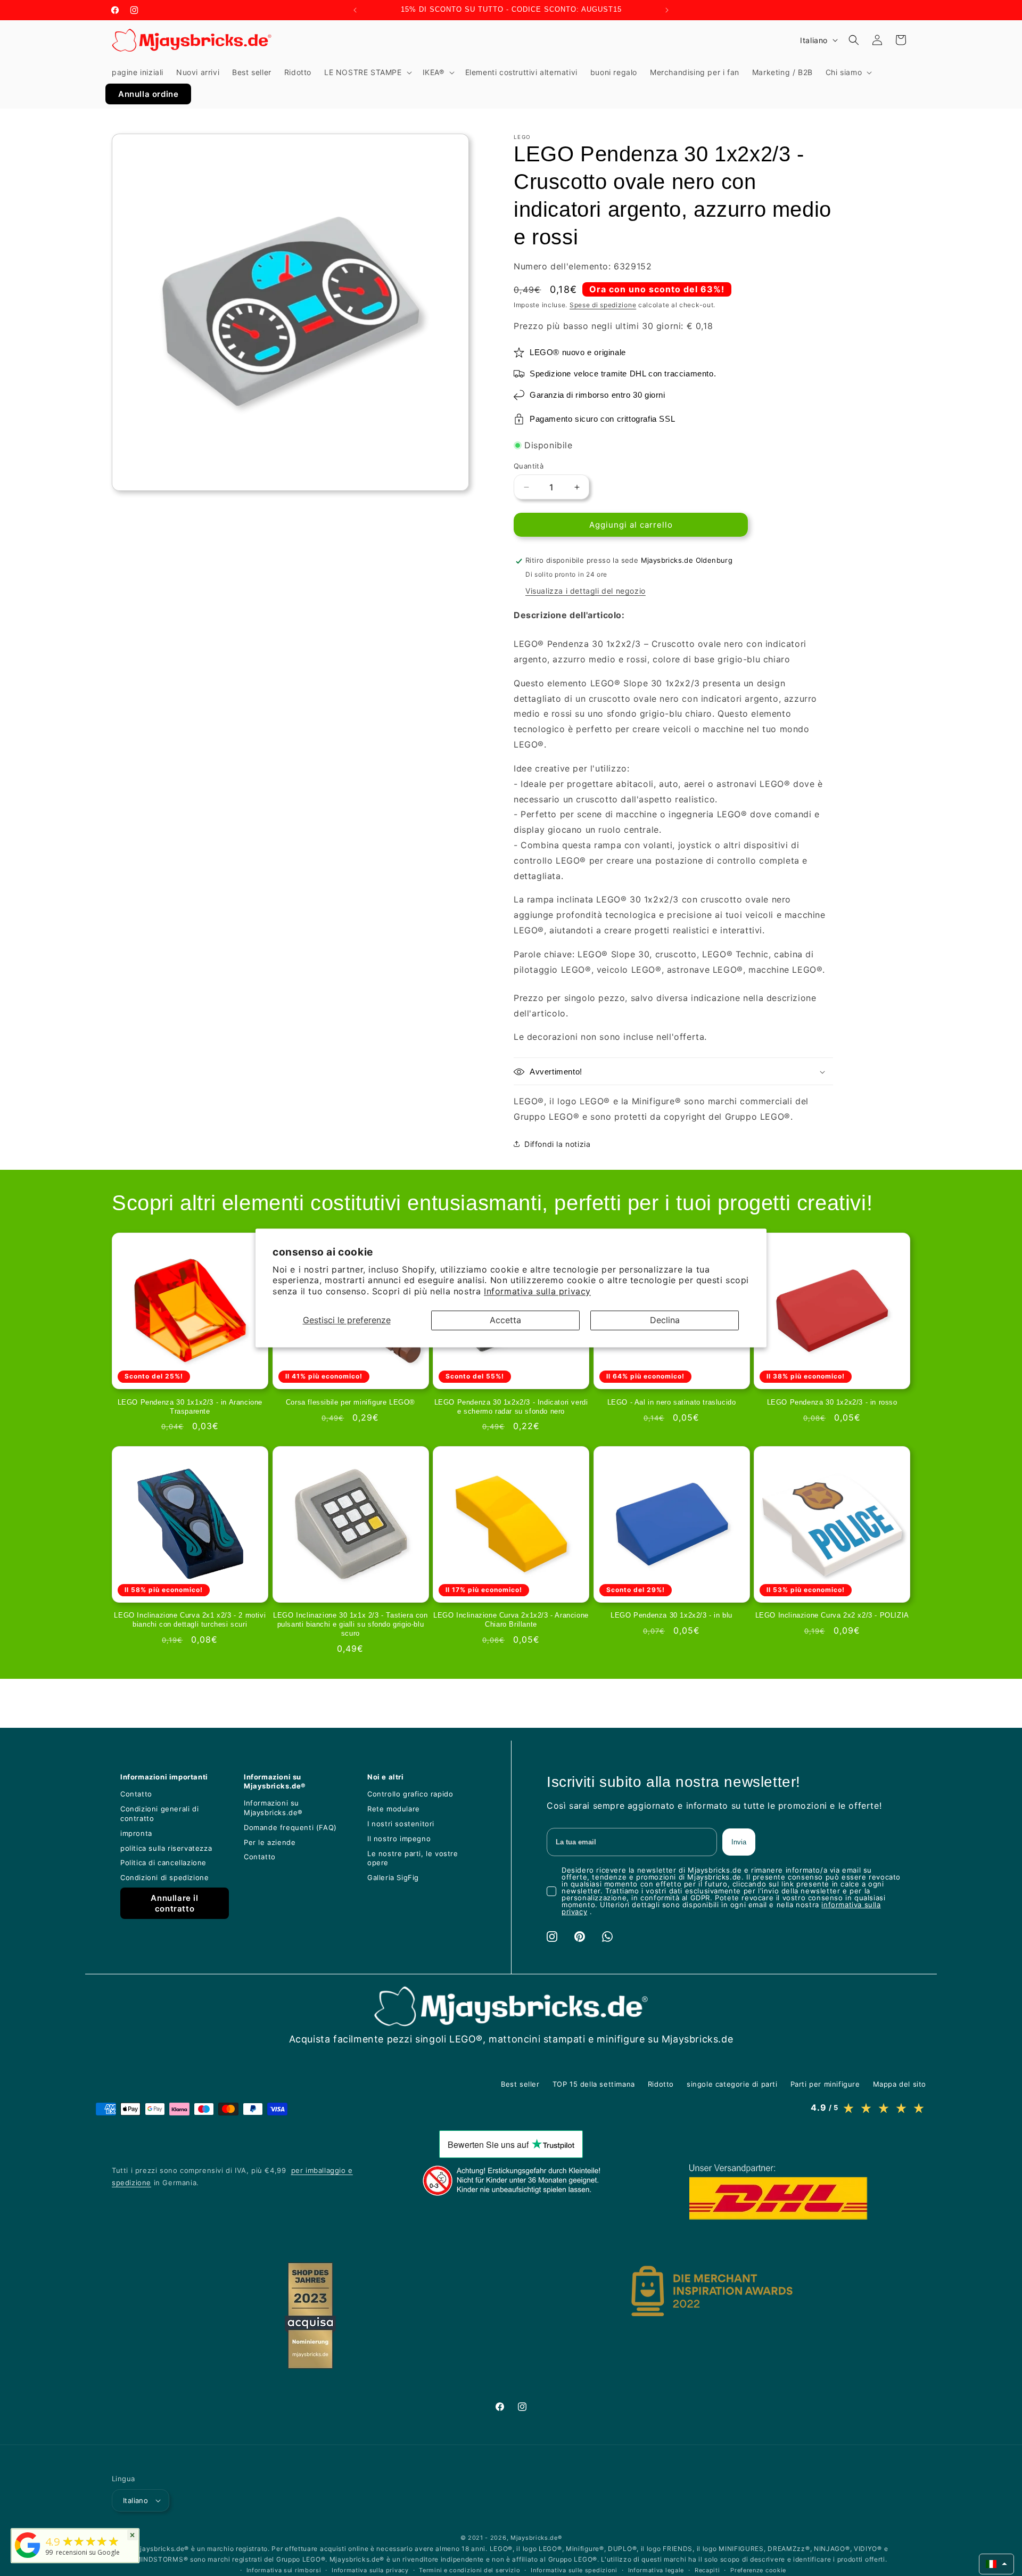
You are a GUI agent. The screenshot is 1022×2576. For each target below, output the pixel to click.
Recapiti (707, 2570)
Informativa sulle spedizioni (574, 2570)
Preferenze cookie (758, 2570)
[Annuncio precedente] (355, 10)
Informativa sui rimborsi (284, 2570)
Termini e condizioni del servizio (469, 2570)
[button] (367, 72)
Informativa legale (656, 2570)
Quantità (529, 466)
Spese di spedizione (603, 305)
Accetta (505, 1320)
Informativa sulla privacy (537, 1292)
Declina (665, 1320)
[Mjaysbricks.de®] (28, 2558)
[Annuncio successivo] (667, 10)
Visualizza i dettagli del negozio (586, 591)
